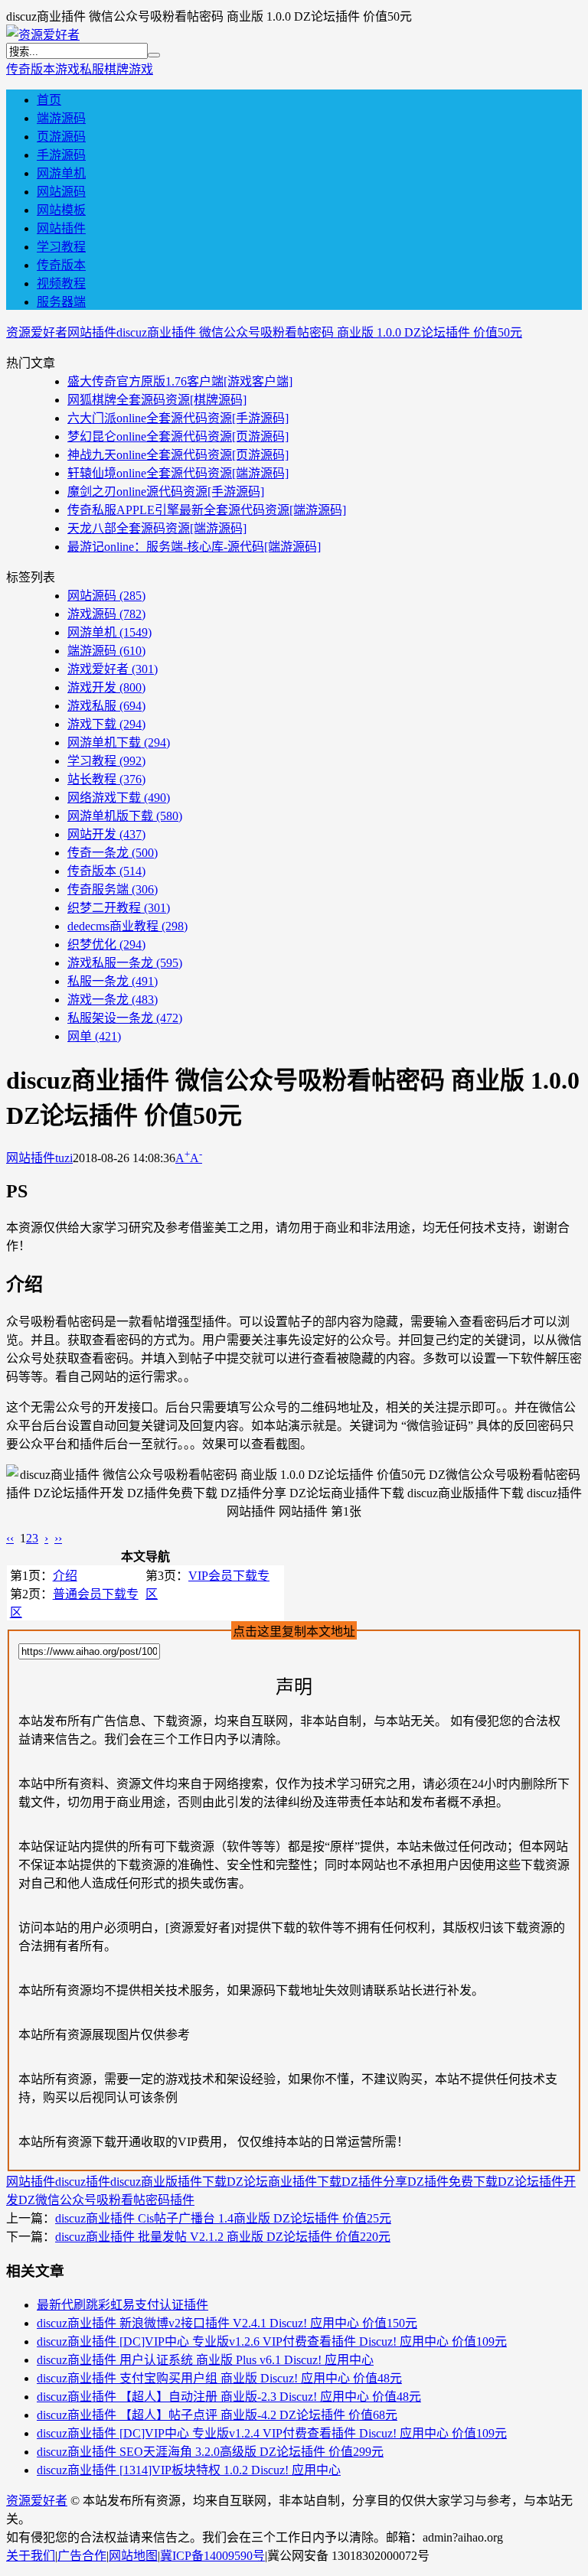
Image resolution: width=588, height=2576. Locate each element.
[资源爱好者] (43, 35)
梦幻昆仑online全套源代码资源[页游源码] (178, 436)
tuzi (64, 1158)
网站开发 (106, 834)
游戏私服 (80, 69)
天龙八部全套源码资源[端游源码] (157, 528)
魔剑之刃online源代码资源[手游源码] (166, 492)
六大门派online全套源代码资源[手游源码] (178, 418)
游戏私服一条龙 (125, 963)
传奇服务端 (113, 889)
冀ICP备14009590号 (212, 2556)
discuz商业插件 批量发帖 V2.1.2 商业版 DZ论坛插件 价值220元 (223, 2237)
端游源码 (61, 118)
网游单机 (61, 173)
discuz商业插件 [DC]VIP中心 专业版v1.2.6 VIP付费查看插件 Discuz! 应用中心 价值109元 (272, 2342)
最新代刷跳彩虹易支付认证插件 (122, 2305)
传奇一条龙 (113, 853)
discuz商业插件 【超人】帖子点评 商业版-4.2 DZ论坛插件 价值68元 (217, 2415)
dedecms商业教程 (127, 926)
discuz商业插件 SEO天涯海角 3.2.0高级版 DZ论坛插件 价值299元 (210, 2452)
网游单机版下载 (125, 816)
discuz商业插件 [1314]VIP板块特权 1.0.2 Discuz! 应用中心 (189, 2470)
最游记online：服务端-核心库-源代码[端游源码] (194, 547)
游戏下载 (106, 724)
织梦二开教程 (119, 908)
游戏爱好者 (113, 669)
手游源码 (61, 155)
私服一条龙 (113, 981)
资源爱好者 (37, 332)
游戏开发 (106, 687)
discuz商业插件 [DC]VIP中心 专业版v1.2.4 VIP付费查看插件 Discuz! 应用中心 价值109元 (272, 2433)
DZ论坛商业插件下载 (284, 2182)
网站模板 (61, 210)
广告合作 (82, 2556)
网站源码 (61, 192)
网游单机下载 (119, 743)
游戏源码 (106, 614)
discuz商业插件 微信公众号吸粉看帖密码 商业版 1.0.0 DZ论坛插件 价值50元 (319, 332)
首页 (49, 100)
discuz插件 (83, 2182)
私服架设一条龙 (125, 1018)
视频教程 (61, 283)
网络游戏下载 (119, 798)
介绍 (65, 1576)
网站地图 (133, 2556)
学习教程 (61, 247)
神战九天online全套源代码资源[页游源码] (178, 455)
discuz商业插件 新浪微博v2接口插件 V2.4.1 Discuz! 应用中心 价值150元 (227, 2323)
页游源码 (61, 137)
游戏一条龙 (113, 1000)
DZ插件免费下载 (452, 2182)
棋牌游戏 (129, 69)
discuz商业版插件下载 (168, 2182)
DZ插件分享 (374, 2182)
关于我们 (31, 2556)
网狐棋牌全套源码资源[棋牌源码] (157, 400)
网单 (94, 1036)
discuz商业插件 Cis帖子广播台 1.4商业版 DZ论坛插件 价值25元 (223, 2218)
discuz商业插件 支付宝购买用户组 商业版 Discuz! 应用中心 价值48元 (219, 2378)
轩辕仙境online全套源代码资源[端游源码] (178, 473)
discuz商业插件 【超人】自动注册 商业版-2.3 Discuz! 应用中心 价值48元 (229, 2397)
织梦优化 (106, 944)
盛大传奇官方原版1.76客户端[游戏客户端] (180, 381)
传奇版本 (31, 69)
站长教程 (106, 779)
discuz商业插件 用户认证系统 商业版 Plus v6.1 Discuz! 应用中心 (205, 2360)
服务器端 (61, 302)
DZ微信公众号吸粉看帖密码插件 (106, 2200)
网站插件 (61, 228)
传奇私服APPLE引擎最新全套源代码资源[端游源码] (207, 510)
